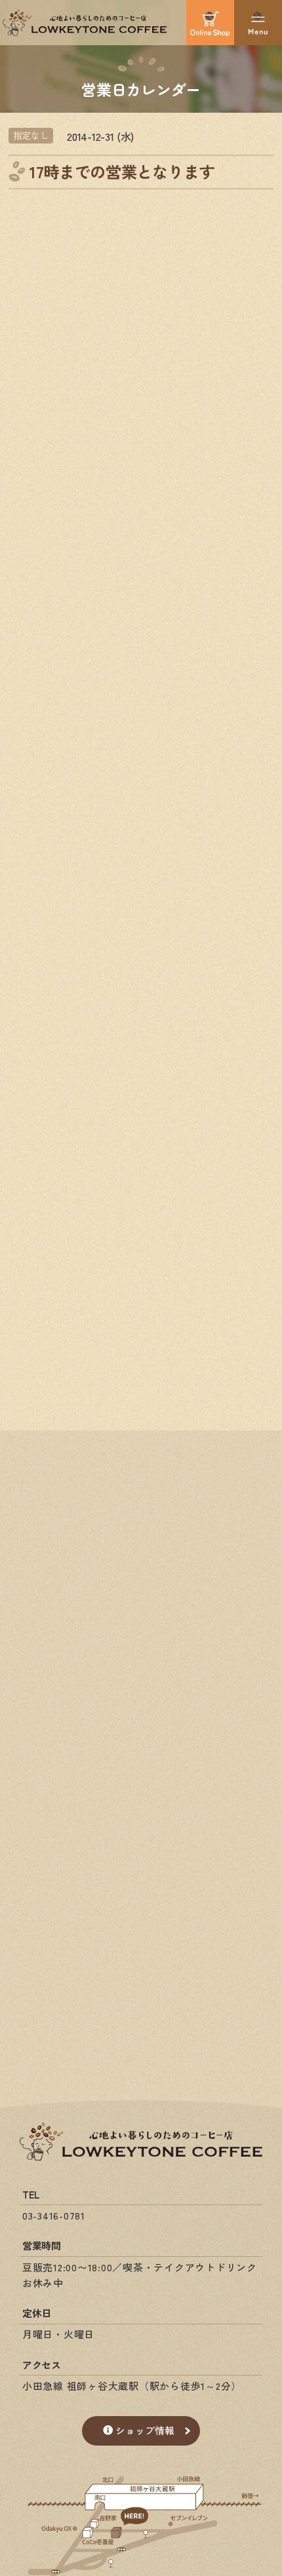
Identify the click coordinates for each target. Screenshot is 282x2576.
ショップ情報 (145, 2430)
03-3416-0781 (54, 2215)
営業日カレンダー (141, 88)
